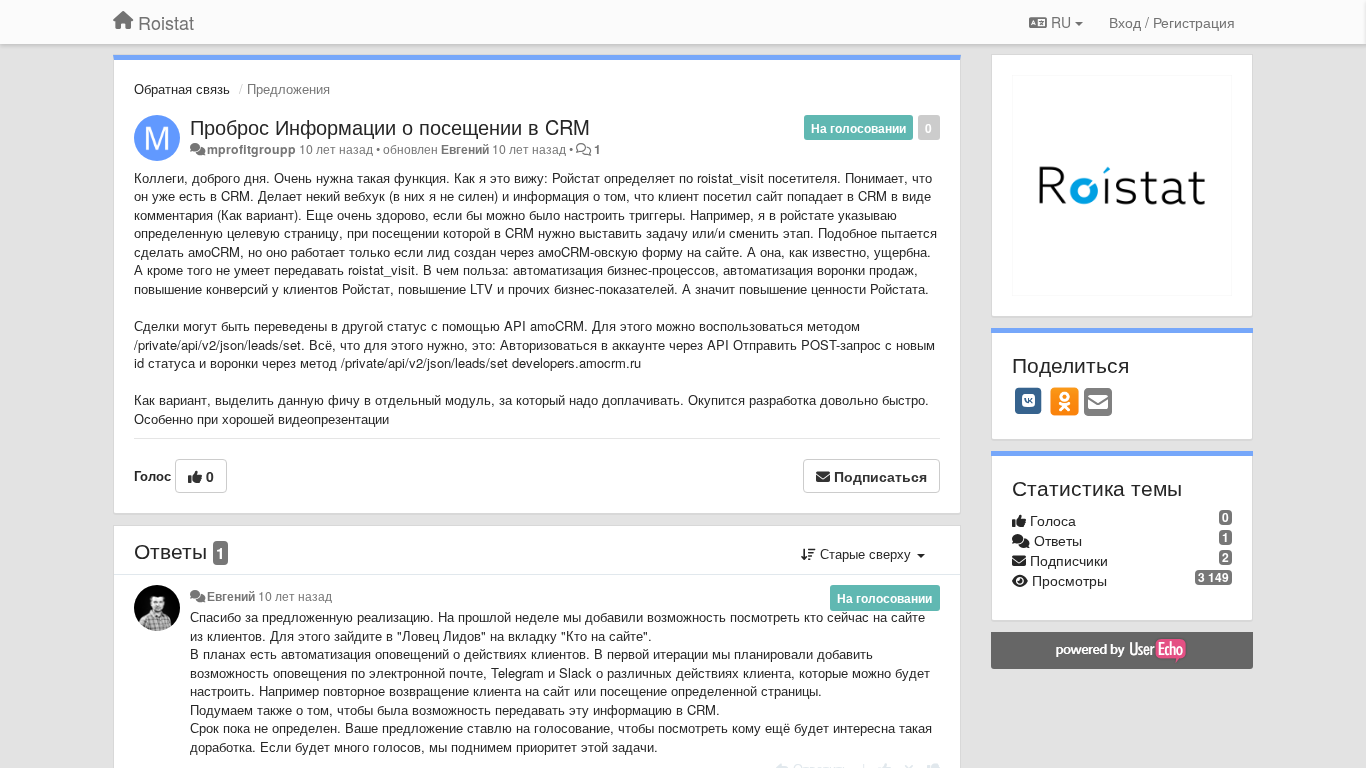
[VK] (1029, 401)
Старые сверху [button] (865, 553)
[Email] (1098, 403)
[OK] (1064, 401)
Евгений (465, 149)
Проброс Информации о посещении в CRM (390, 126)
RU (1061, 22)
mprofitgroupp (251, 149)
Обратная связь (182, 88)
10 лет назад (295, 596)
